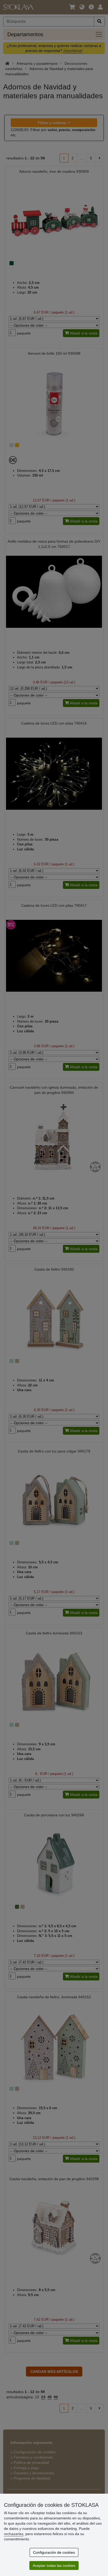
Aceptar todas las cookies (54, 2566)
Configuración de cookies (54, 2552)
